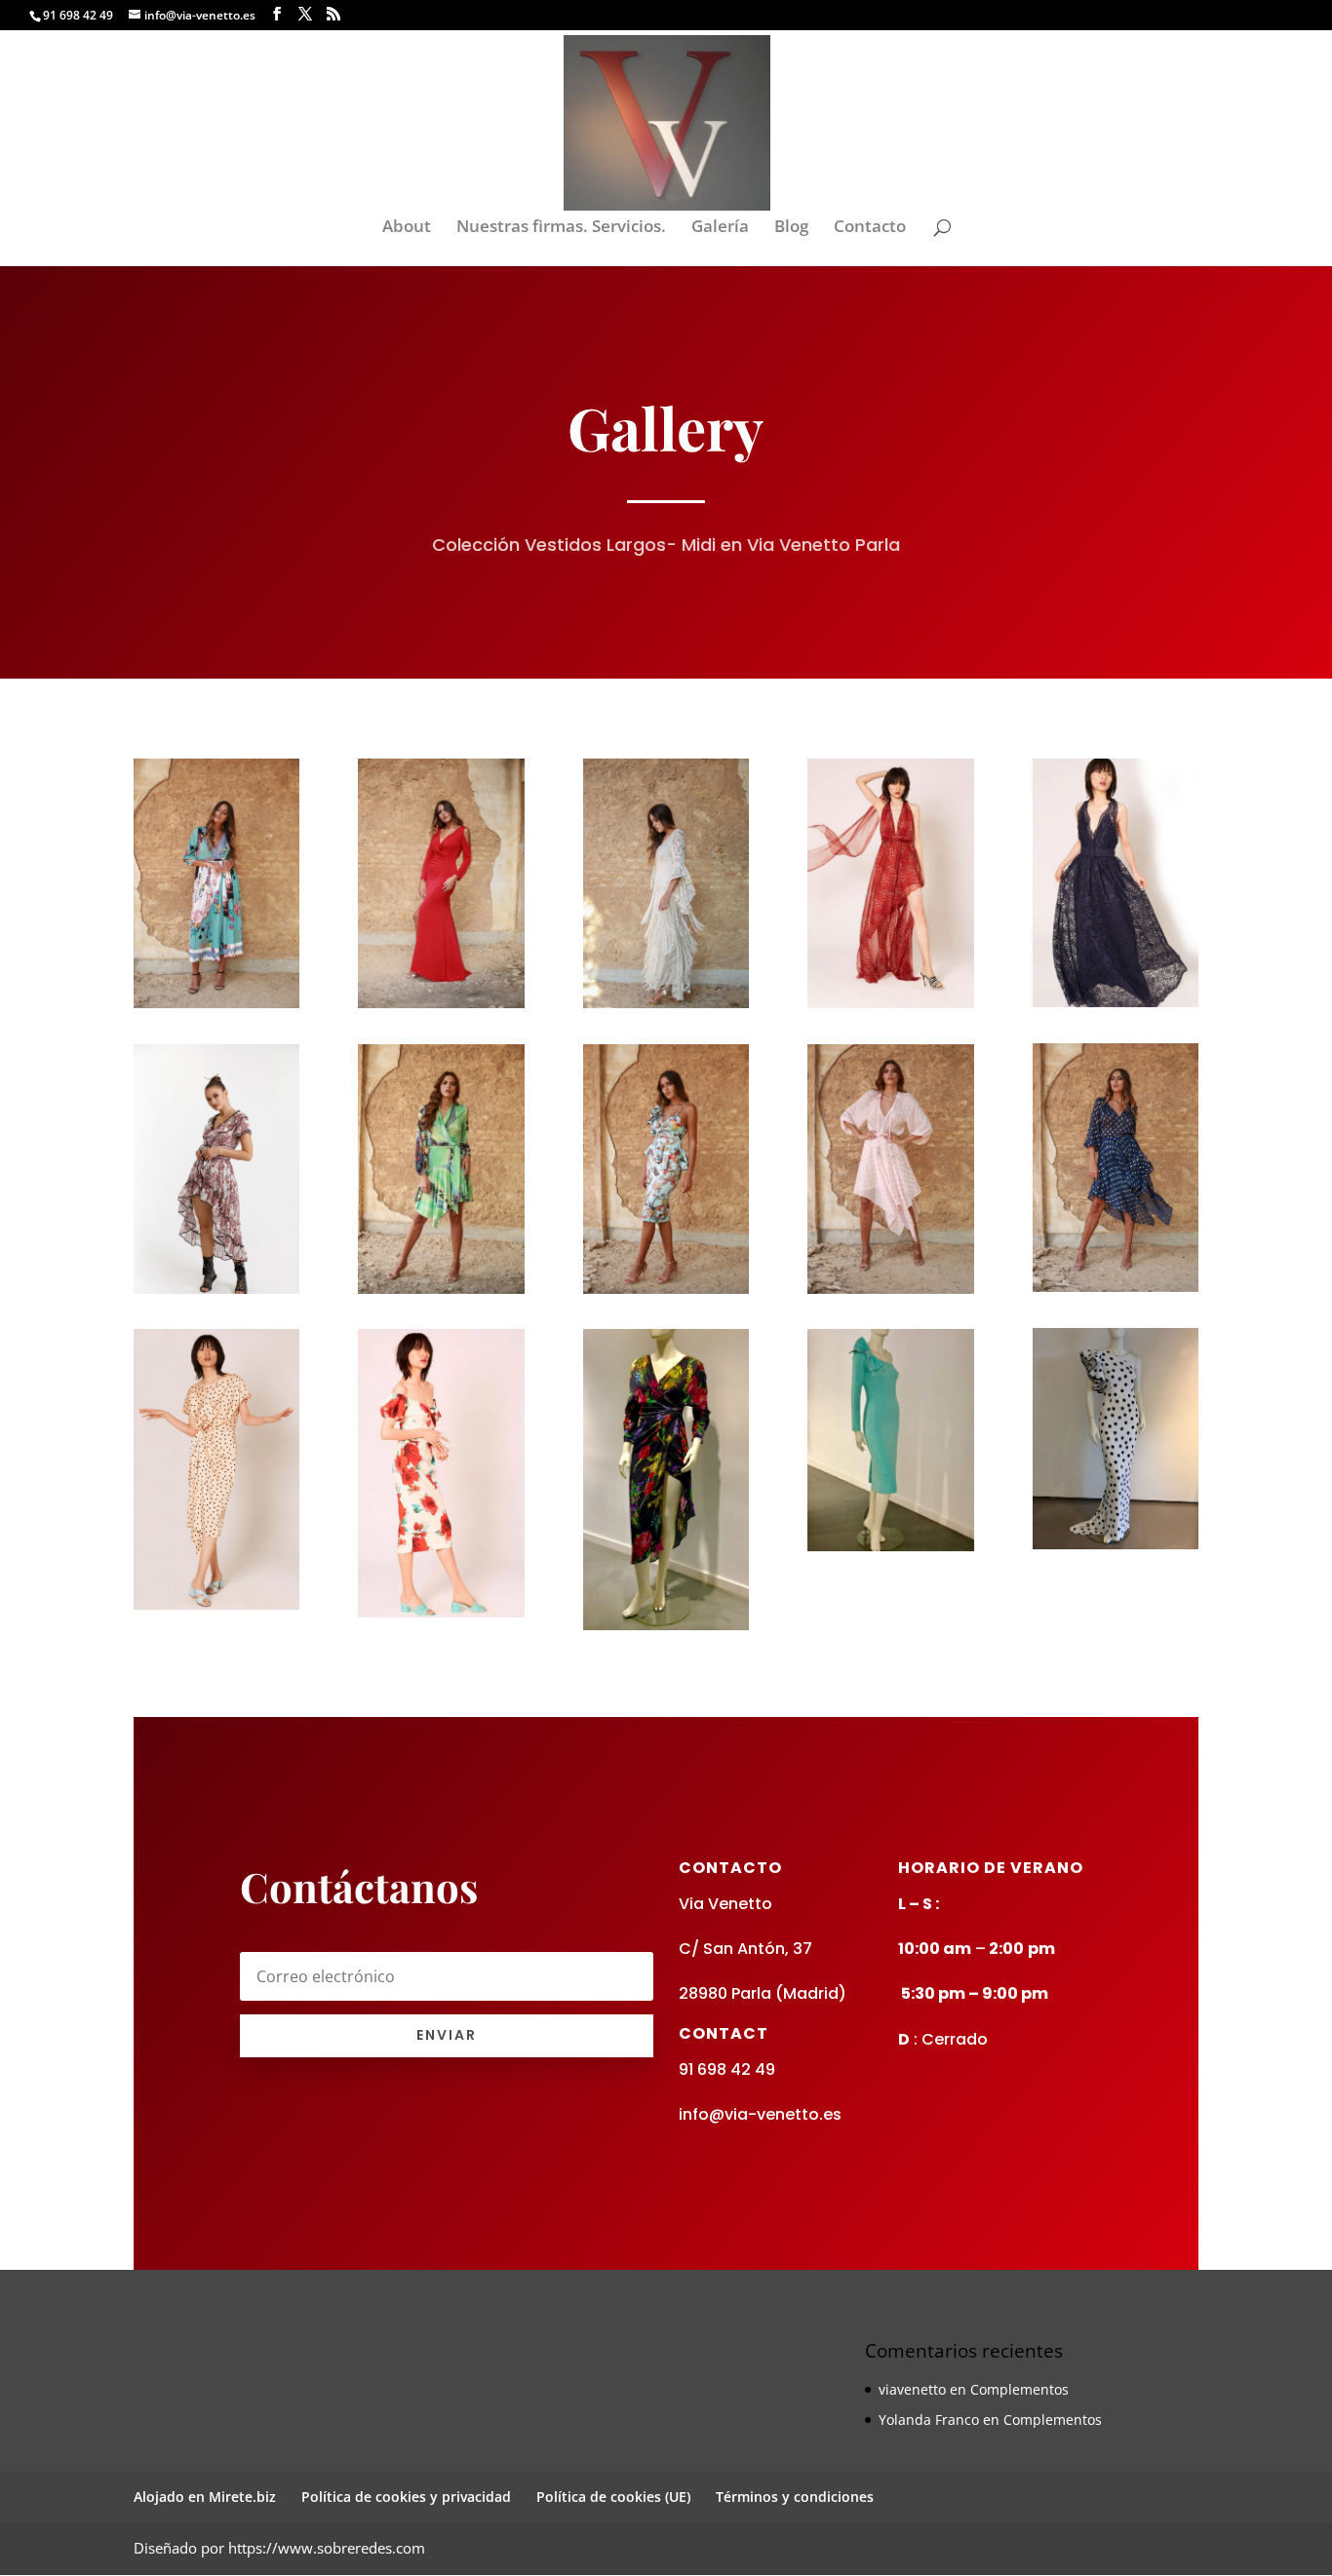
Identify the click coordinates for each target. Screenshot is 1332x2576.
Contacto (870, 228)
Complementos (1019, 2389)
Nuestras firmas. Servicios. (561, 228)
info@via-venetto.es (760, 2114)
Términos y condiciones (795, 2497)
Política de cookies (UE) (613, 2497)
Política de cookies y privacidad (406, 2497)
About (407, 228)
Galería (720, 228)
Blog (791, 228)
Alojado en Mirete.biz (205, 2497)
